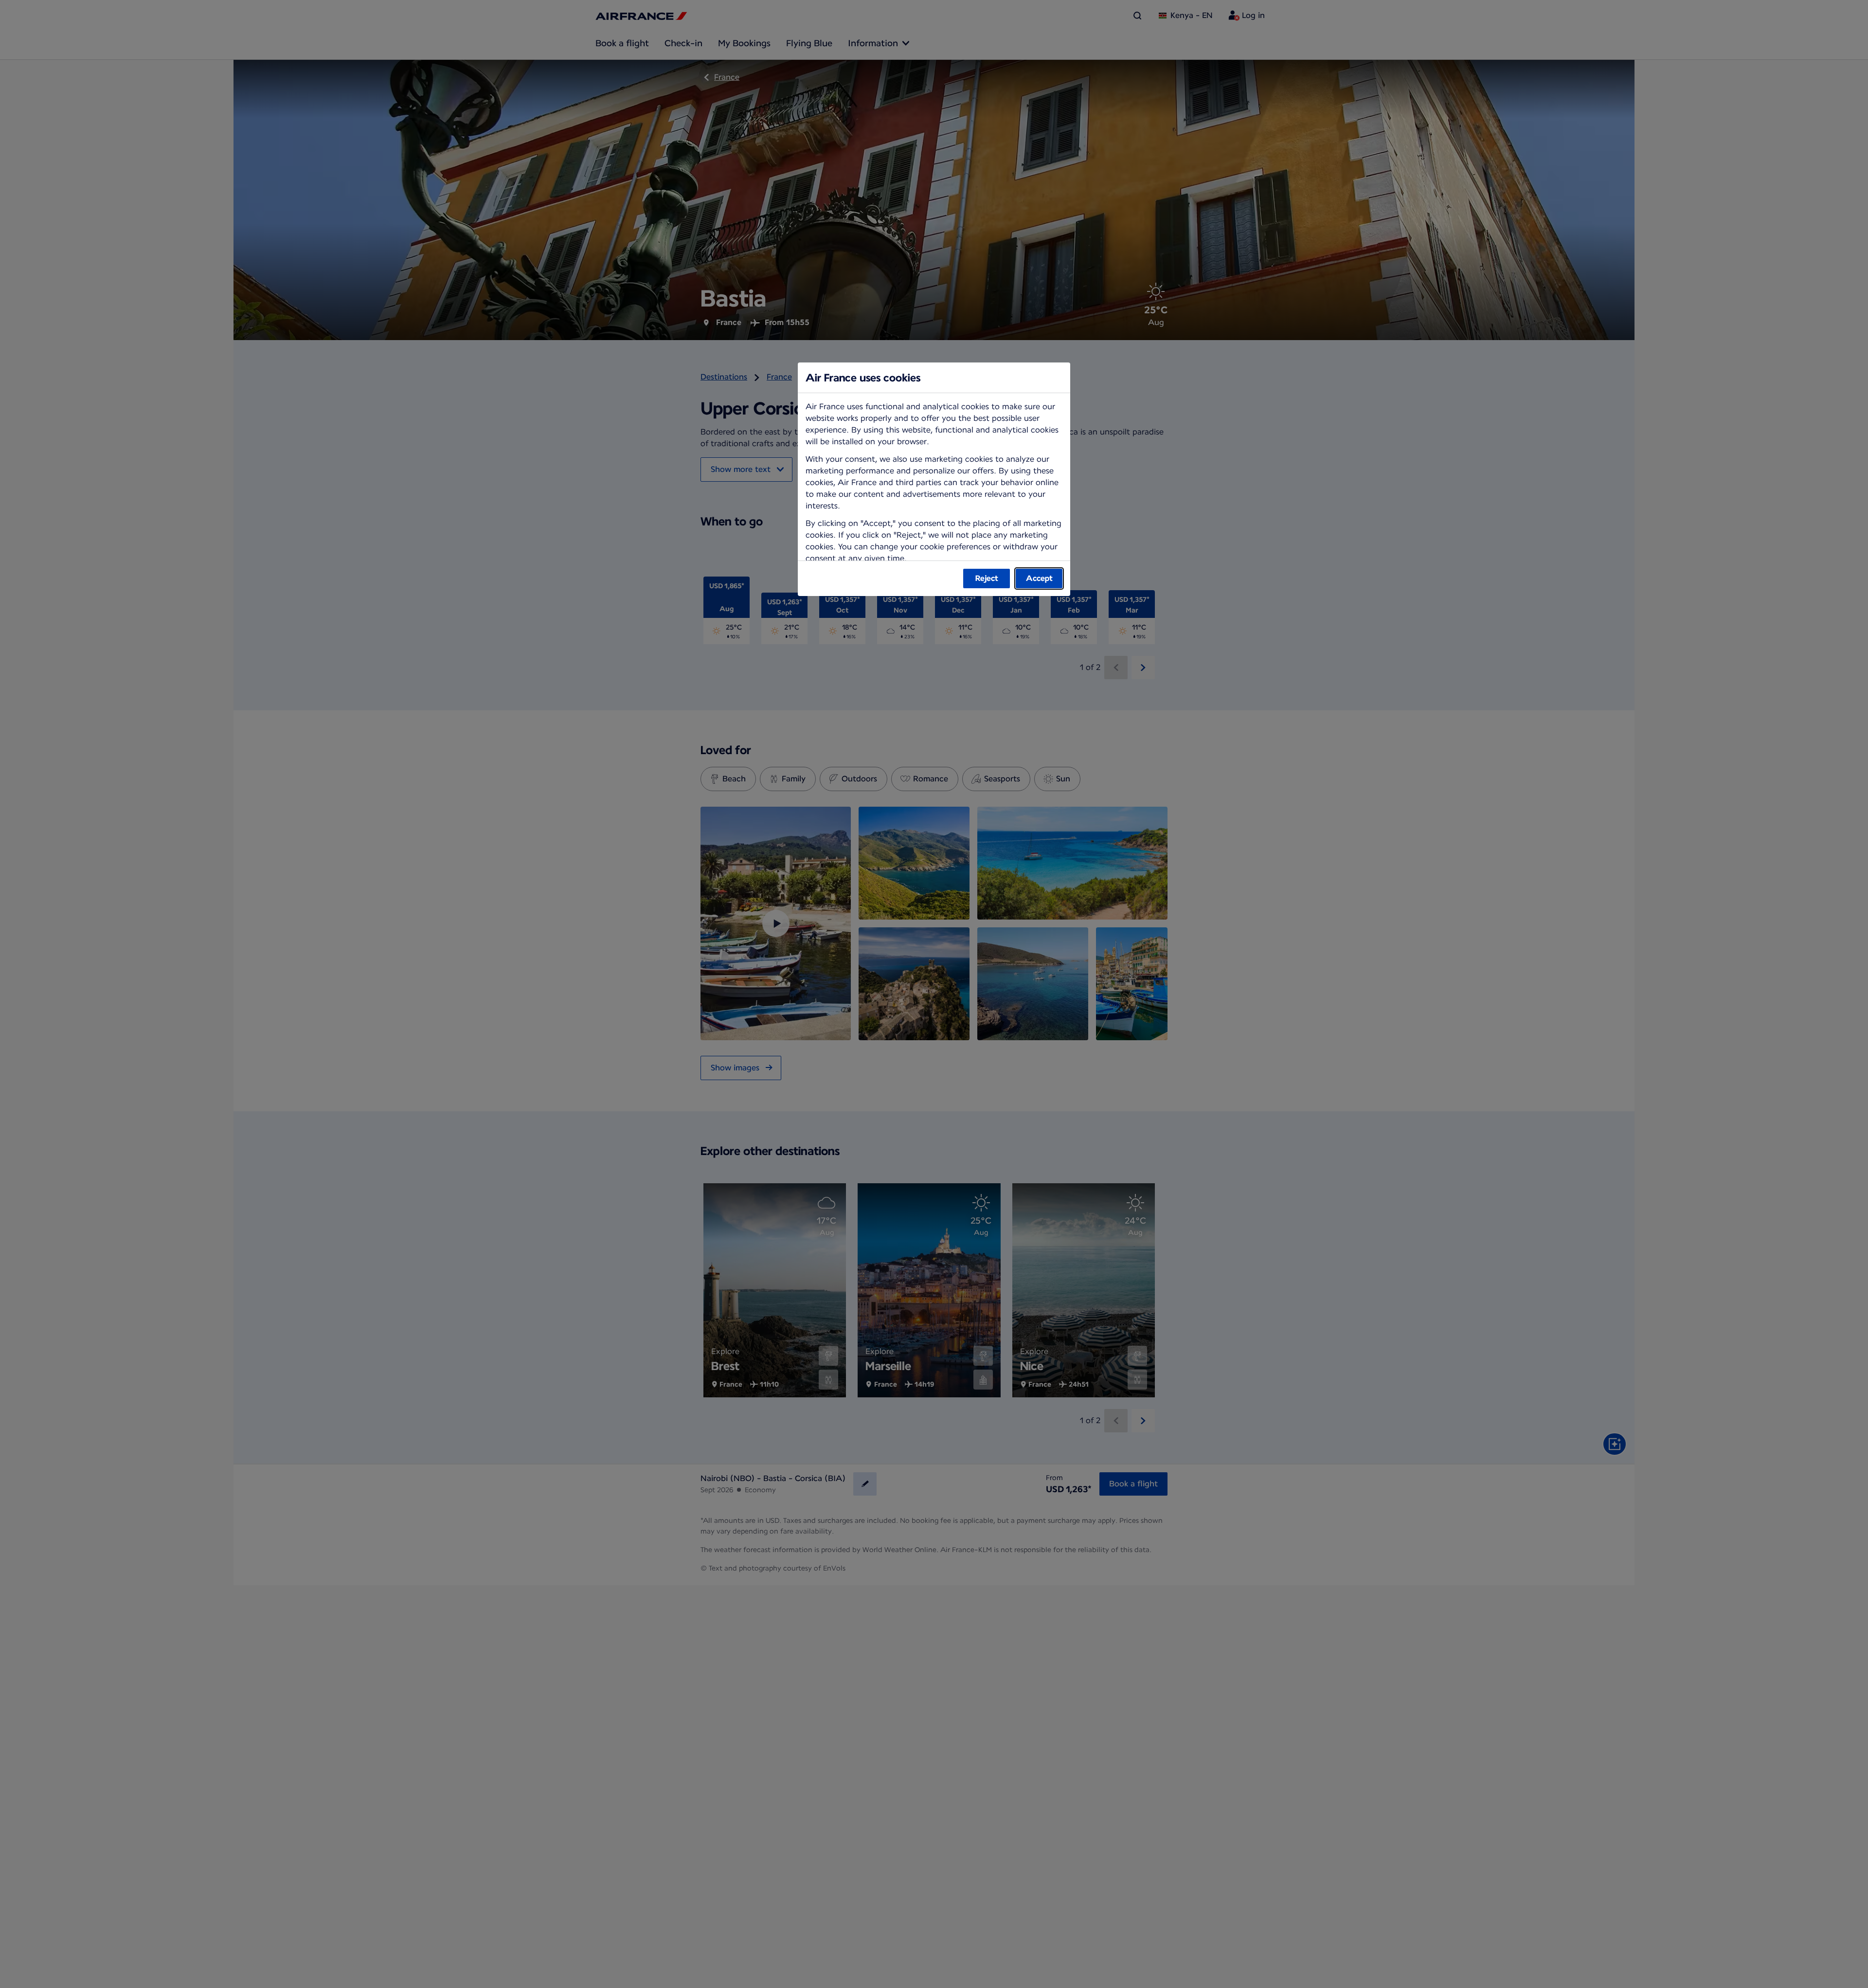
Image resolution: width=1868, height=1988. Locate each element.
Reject (987, 578)
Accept (1039, 578)
